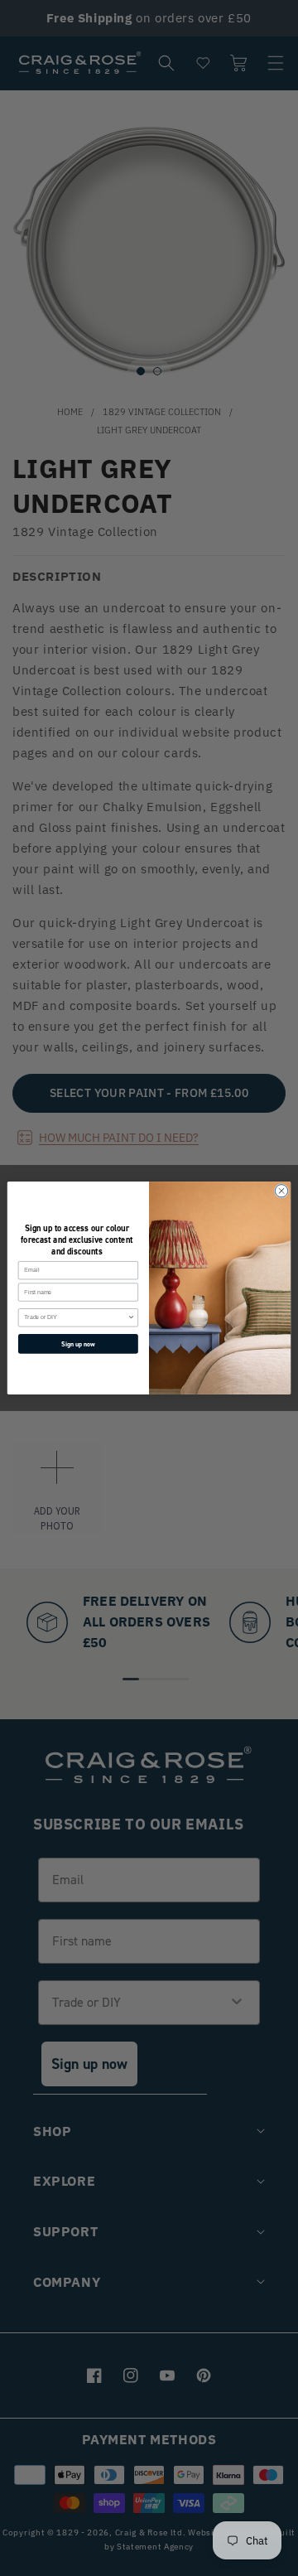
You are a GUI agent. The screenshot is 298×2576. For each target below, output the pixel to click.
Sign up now (78, 1344)
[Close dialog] (281, 1191)
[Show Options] (131, 1318)
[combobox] (76, 1318)
